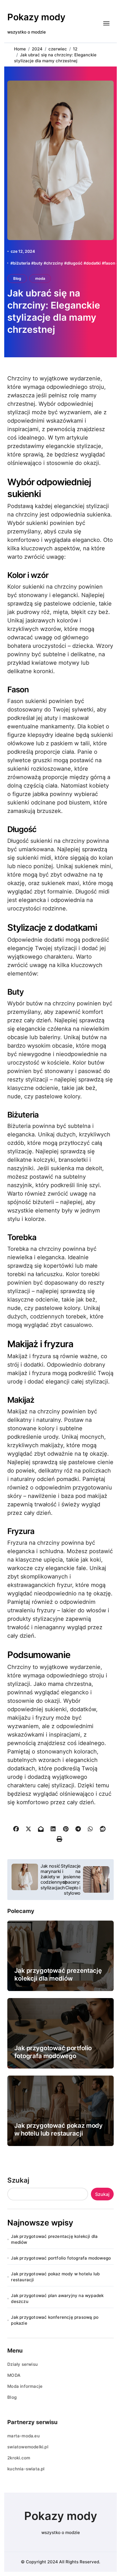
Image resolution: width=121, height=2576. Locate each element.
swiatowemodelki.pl (28, 2447)
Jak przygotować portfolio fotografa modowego (61, 2258)
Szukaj (18, 2180)
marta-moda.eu (23, 2436)
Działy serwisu (23, 2364)
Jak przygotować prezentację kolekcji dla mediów (54, 2239)
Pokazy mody (36, 17)
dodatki (93, 263)
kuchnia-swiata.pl (26, 2469)
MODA (14, 2375)
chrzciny (55, 263)
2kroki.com (19, 2458)
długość (75, 263)
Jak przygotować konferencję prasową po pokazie (55, 2320)
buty (38, 263)
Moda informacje (25, 2386)
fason (110, 263)
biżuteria (22, 263)
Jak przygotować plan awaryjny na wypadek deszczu (57, 2298)
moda (40, 278)
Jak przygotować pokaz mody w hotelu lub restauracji (55, 2277)
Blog (17, 278)
